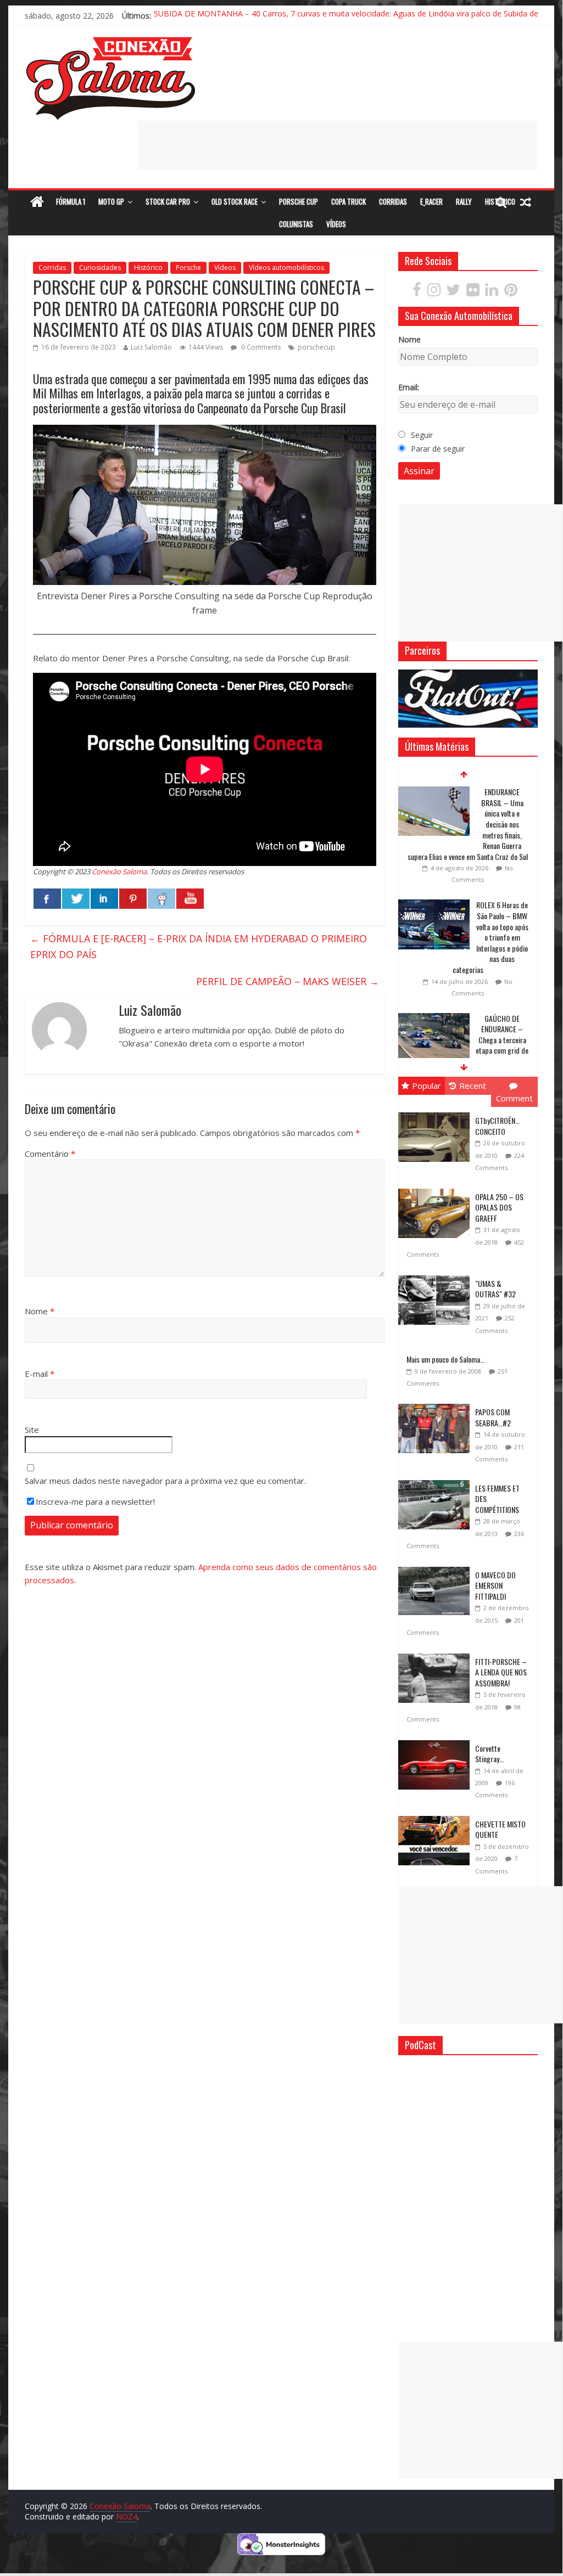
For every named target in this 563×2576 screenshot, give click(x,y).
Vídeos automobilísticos (286, 268)
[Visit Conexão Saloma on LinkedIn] (492, 292)
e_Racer (431, 201)
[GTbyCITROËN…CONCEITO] (437, 1113)
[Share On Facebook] (47, 899)
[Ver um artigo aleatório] (526, 202)
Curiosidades (100, 268)
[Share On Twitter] (76, 899)
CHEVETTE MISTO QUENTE (500, 1829)
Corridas (393, 201)
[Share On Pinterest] (133, 899)
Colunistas (296, 224)
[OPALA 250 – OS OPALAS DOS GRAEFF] (437, 1189)
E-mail (40, 1374)
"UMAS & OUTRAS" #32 (495, 1289)
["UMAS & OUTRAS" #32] (437, 1276)
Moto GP (111, 201)
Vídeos (336, 224)
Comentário (50, 1154)
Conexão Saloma (119, 871)
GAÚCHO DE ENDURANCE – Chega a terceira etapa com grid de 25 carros (502, 1040)
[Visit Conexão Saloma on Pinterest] (511, 292)
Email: (409, 387)
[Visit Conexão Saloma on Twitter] (453, 292)
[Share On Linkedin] (104, 899)
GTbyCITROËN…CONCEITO (497, 1126)
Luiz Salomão (151, 347)
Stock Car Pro (168, 201)
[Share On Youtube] (190, 899)
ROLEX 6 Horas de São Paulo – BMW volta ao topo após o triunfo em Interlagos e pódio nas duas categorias (490, 937)
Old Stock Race (235, 201)
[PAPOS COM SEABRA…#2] (437, 1404)
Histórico (148, 268)
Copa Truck (349, 201)
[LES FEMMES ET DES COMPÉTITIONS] (437, 1480)
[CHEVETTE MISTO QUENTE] (437, 1816)
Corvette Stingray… (489, 1754)
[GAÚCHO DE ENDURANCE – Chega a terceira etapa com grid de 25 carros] (434, 1019)
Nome (40, 1311)
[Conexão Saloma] (37, 202)
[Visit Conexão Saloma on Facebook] (417, 292)
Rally (464, 201)
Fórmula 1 (71, 201)
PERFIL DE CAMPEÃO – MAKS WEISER (288, 981)
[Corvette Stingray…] (437, 1740)
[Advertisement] (338, 145)
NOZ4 (127, 2516)
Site (32, 1430)
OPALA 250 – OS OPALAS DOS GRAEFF (499, 1207)
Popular (427, 1085)
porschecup (316, 347)
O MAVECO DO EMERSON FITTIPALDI (495, 1585)
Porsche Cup (299, 201)
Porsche (188, 268)
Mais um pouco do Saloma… (445, 1359)
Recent (473, 1085)
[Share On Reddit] (161, 899)
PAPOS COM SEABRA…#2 (493, 1417)
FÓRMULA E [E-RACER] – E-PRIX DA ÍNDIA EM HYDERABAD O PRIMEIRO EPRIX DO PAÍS (199, 946)
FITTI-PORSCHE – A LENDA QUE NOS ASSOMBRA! (501, 1672)
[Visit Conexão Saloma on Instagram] (434, 292)
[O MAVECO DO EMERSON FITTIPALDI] (437, 1567)
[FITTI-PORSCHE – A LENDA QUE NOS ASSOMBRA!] (437, 1654)
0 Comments (260, 347)
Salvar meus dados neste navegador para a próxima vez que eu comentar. (165, 1481)
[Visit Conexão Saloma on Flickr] (473, 292)
